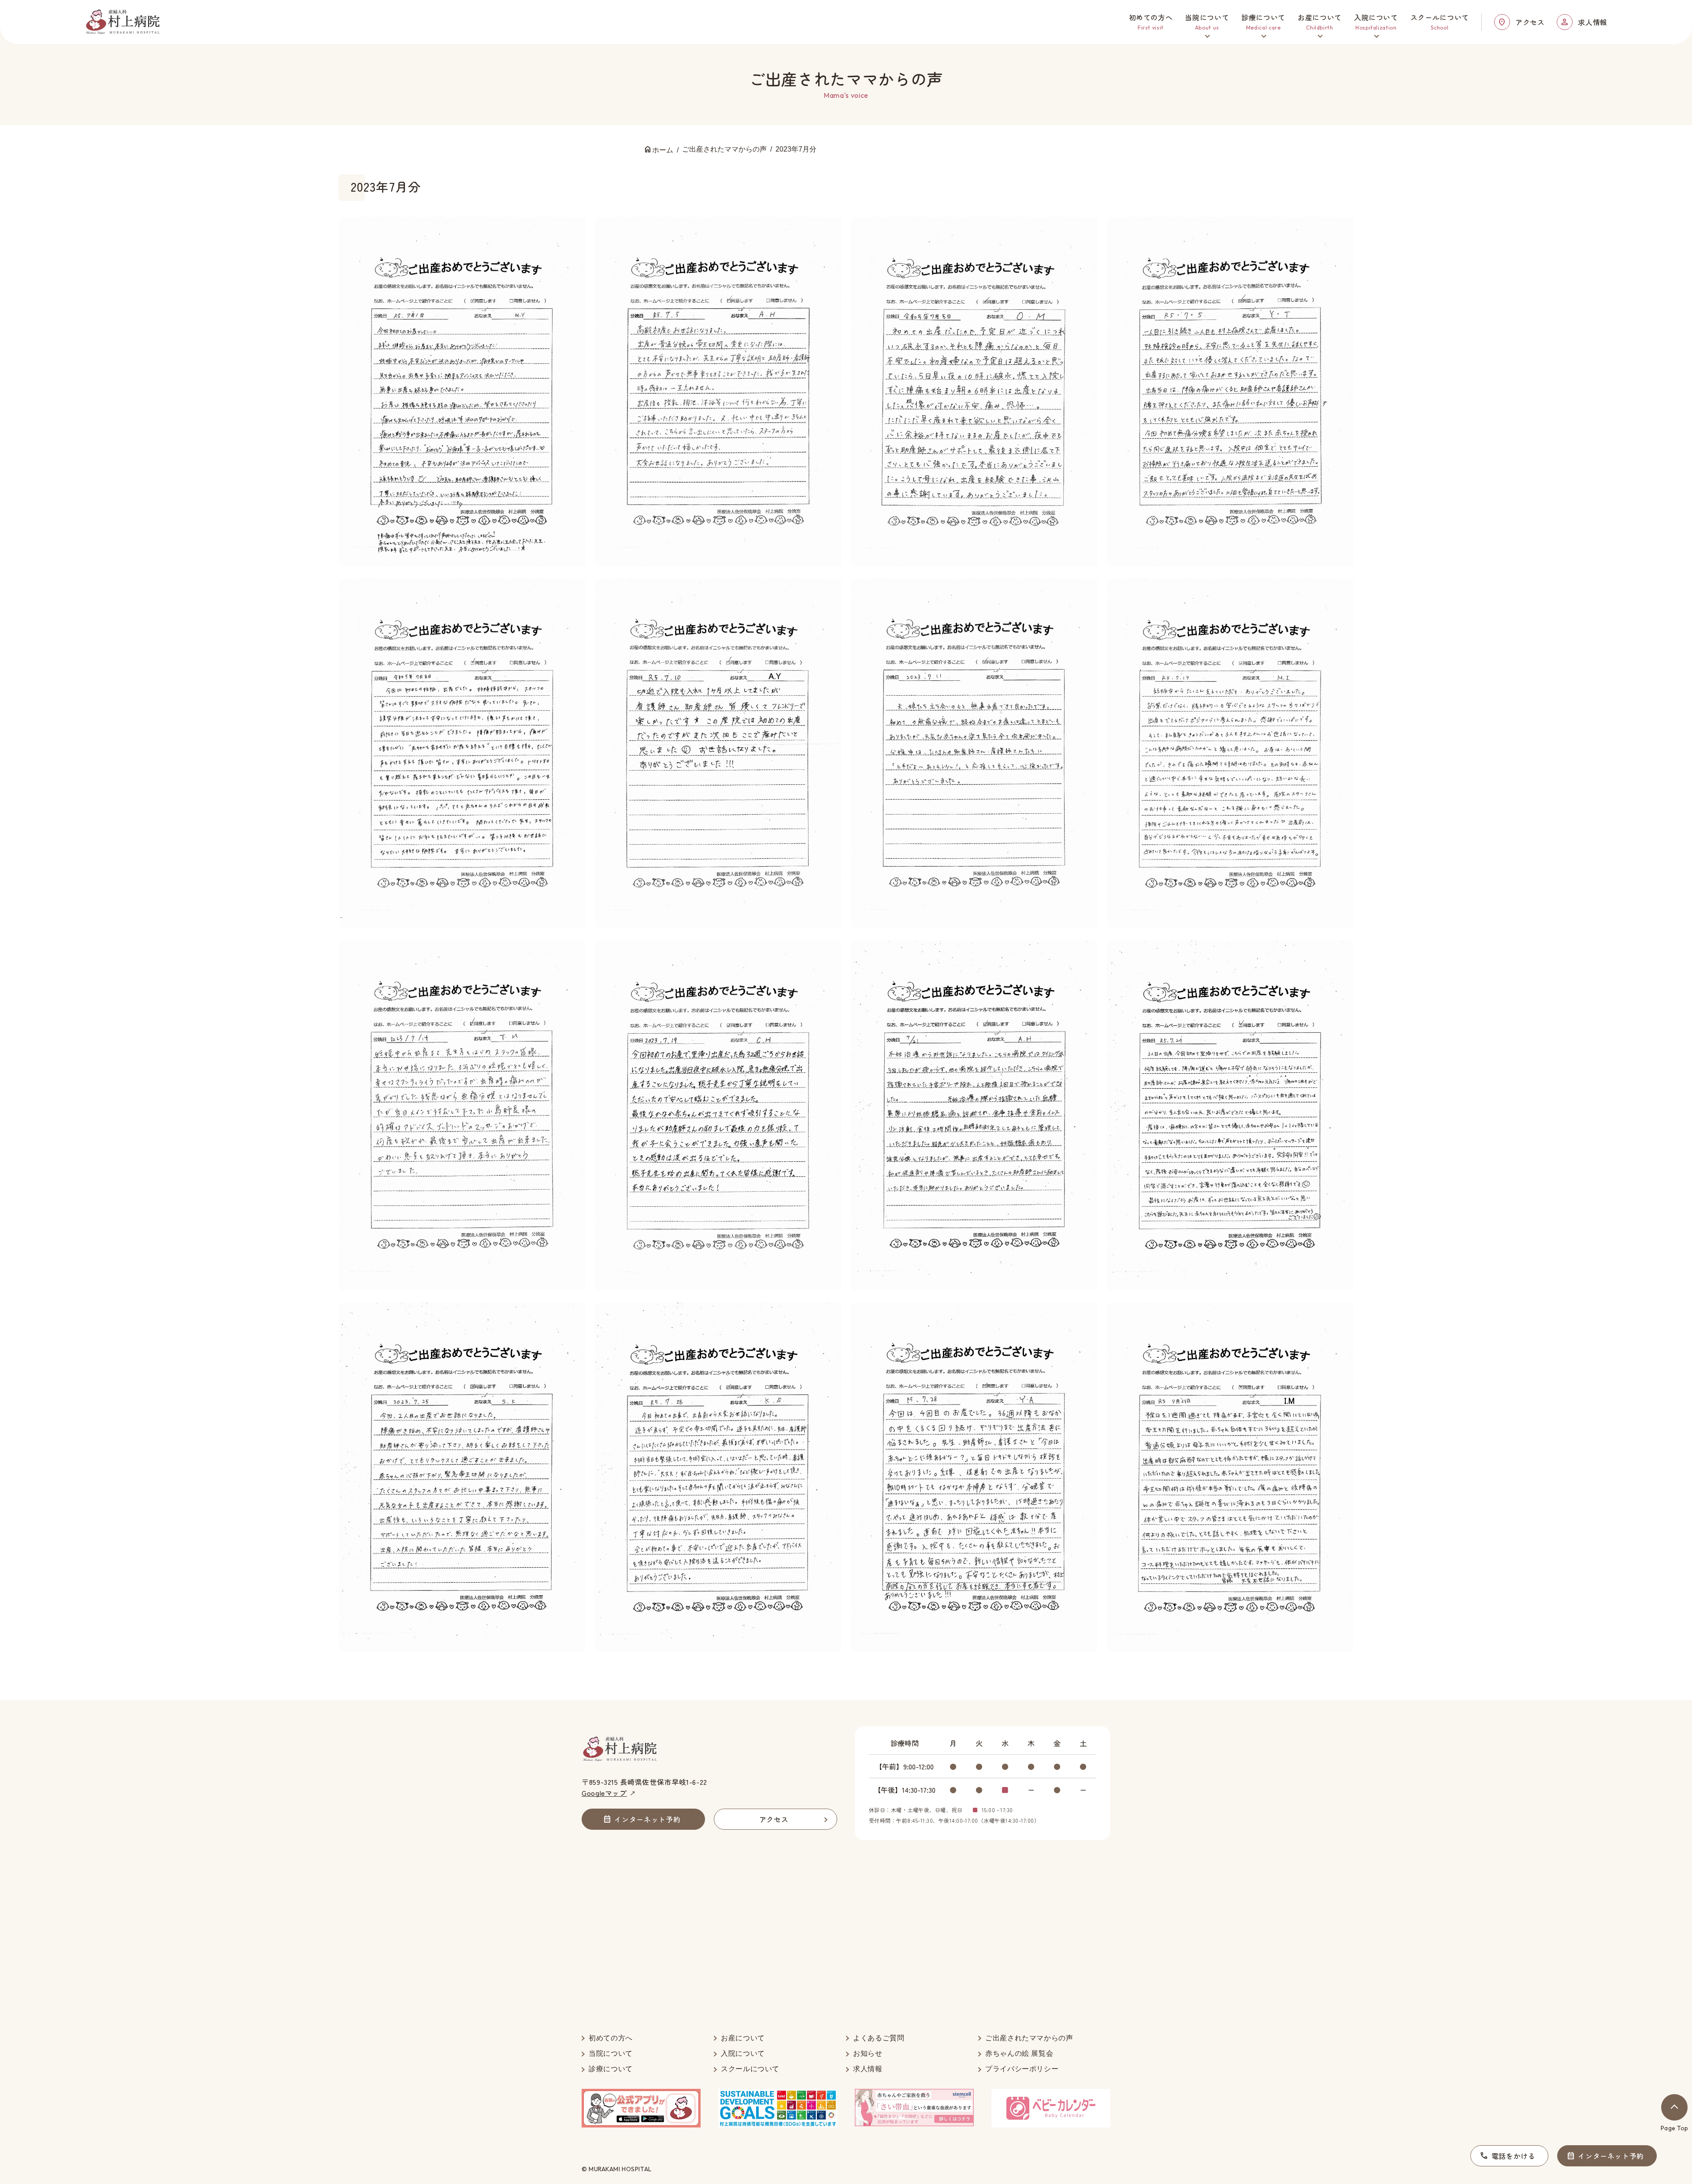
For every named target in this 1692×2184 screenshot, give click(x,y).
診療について (611, 2069)
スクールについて (750, 2069)
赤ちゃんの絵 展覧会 (1019, 2053)
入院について (743, 2053)
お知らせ (868, 2053)
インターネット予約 (1611, 2156)
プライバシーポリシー (1022, 2069)
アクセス (1530, 22)
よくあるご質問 (879, 2038)
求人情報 (1593, 22)
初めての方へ (611, 2038)
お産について (743, 2038)
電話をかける (1514, 2156)
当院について (611, 2053)
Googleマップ (604, 1793)
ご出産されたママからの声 (1029, 2038)
